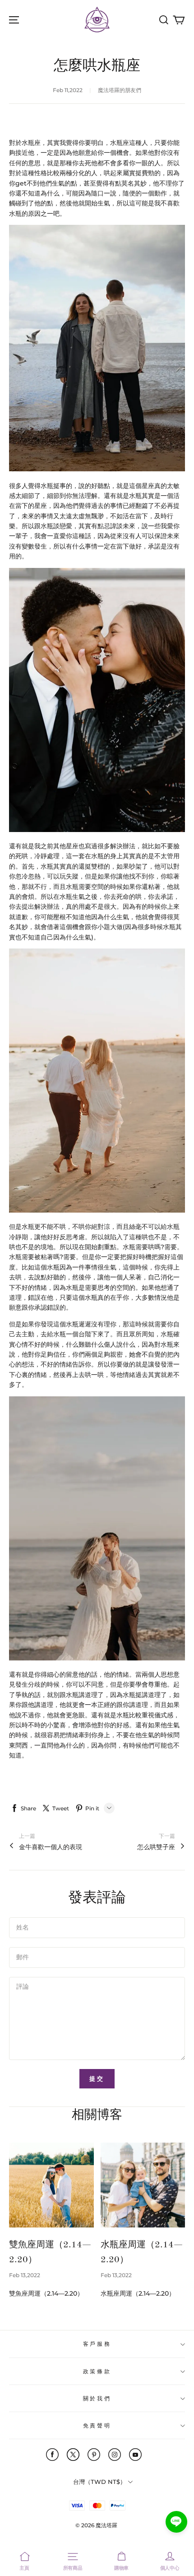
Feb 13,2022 (25, 2275)
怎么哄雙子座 (156, 1847)
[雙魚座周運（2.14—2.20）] (51, 2185)
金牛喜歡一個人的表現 (51, 1847)
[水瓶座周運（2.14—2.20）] (143, 2185)
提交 (97, 2078)
